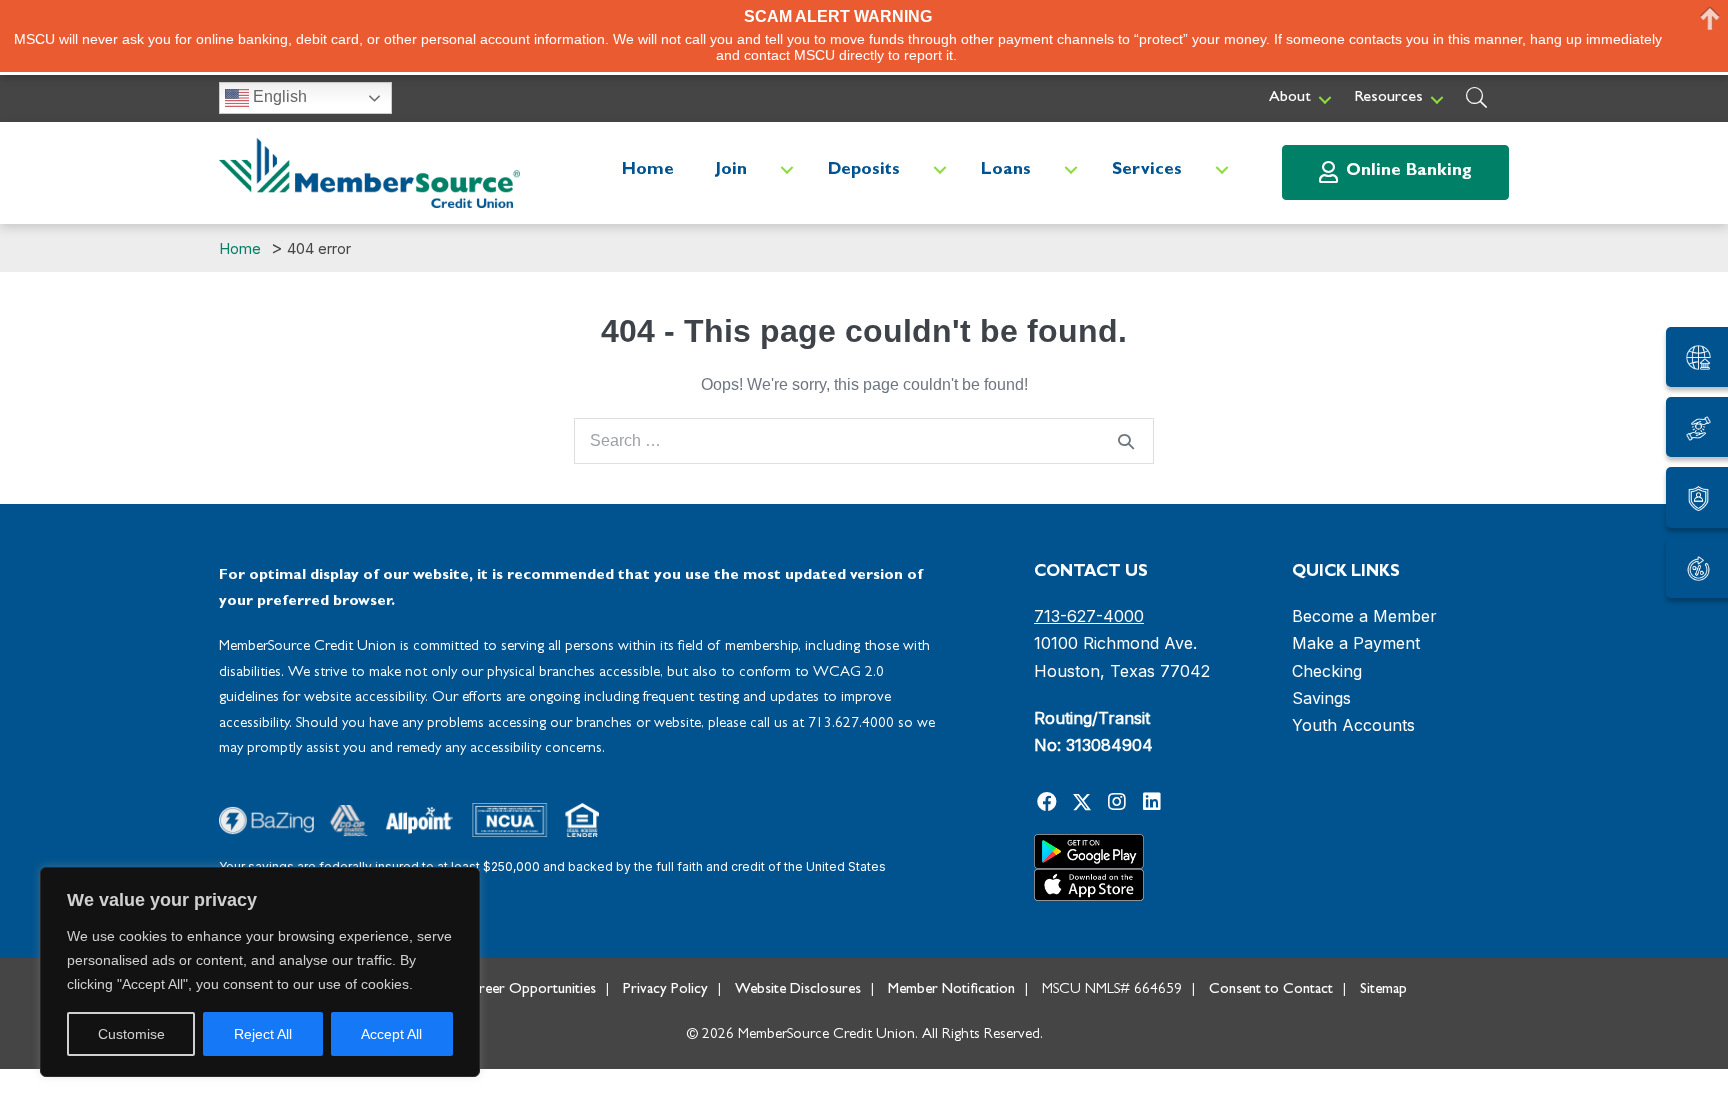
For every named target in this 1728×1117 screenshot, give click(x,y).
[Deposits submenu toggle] (940, 170)
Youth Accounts (1353, 725)
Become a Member (1364, 616)
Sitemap (1383, 990)
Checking (1327, 671)
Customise (131, 1034)
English (278, 96)
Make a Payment (1356, 643)
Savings (1321, 698)
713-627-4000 (1089, 616)
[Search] (1126, 441)
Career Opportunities (529, 990)
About (1290, 98)
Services (1147, 170)
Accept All (391, 1034)
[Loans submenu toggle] (1071, 170)
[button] (1325, 99)
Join (731, 170)
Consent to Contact (1271, 990)
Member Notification (951, 990)
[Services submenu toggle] (1222, 170)
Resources (1388, 98)
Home (648, 170)
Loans (1006, 170)
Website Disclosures (798, 990)
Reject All (263, 1034)
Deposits (864, 170)
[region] (260, 972)
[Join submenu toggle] (787, 170)
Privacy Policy (665, 990)
